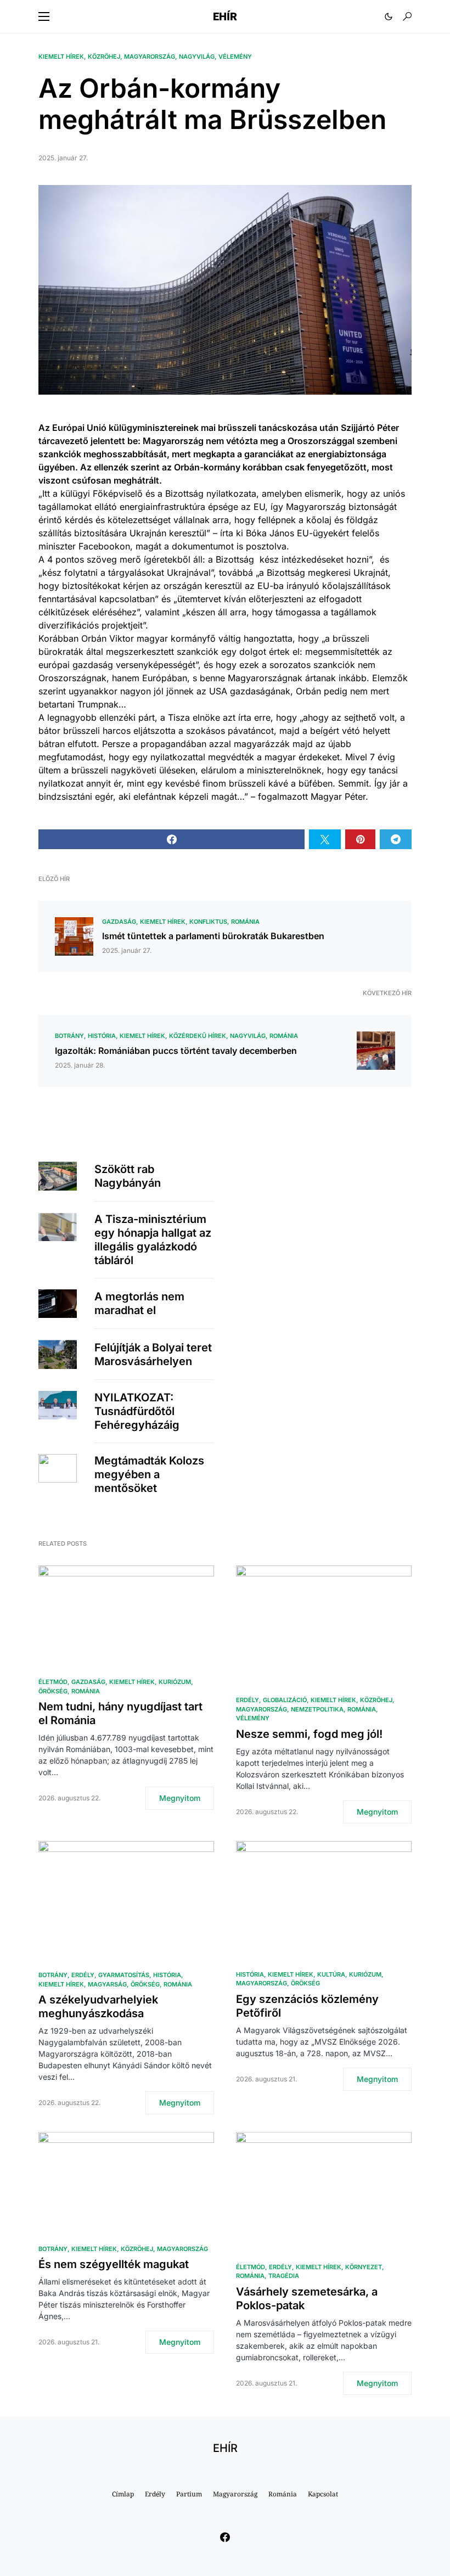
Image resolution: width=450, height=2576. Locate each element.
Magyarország (150, 57)
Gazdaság (119, 922)
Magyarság (107, 1984)
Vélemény (235, 57)
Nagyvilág (197, 57)
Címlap (123, 2494)
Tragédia (284, 2276)
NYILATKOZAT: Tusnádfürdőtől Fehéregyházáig (137, 1411)
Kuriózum (175, 1682)
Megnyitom (180, 1798)
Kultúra (331, 1974)
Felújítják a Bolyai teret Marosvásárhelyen (153, 1354)
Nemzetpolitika (317, 1709)
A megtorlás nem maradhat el (139, 1303)
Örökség (53, 1691)
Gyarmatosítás (124, 1975)
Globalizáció (285, 1700)
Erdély (248, 1700)
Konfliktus (208, 922)
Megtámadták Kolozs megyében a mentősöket (149, 1474)
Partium (189, 2494)
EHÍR (225, 16)
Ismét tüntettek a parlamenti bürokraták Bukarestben (213, 936)
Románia (245, 922)
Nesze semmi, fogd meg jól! (309, 1734)
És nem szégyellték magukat (114, 2264)
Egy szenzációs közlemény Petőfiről (307, 2006)
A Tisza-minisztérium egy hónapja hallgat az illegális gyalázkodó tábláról (153, 1240)
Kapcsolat (323, 2494)
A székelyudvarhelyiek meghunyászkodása (98, 2007)
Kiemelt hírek (61, 57)
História (102, 1036)
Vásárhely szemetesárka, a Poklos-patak (307, 2299)
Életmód (53, 1682)
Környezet (364, 2267)
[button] (44, 16)
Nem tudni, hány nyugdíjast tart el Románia (120, 1713)
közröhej (104, 57)
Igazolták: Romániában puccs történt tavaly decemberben (176, 1051)
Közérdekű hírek (198, 1036)
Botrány (69, 1036)
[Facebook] (225, 2537)
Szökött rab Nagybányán (128, 1176)
